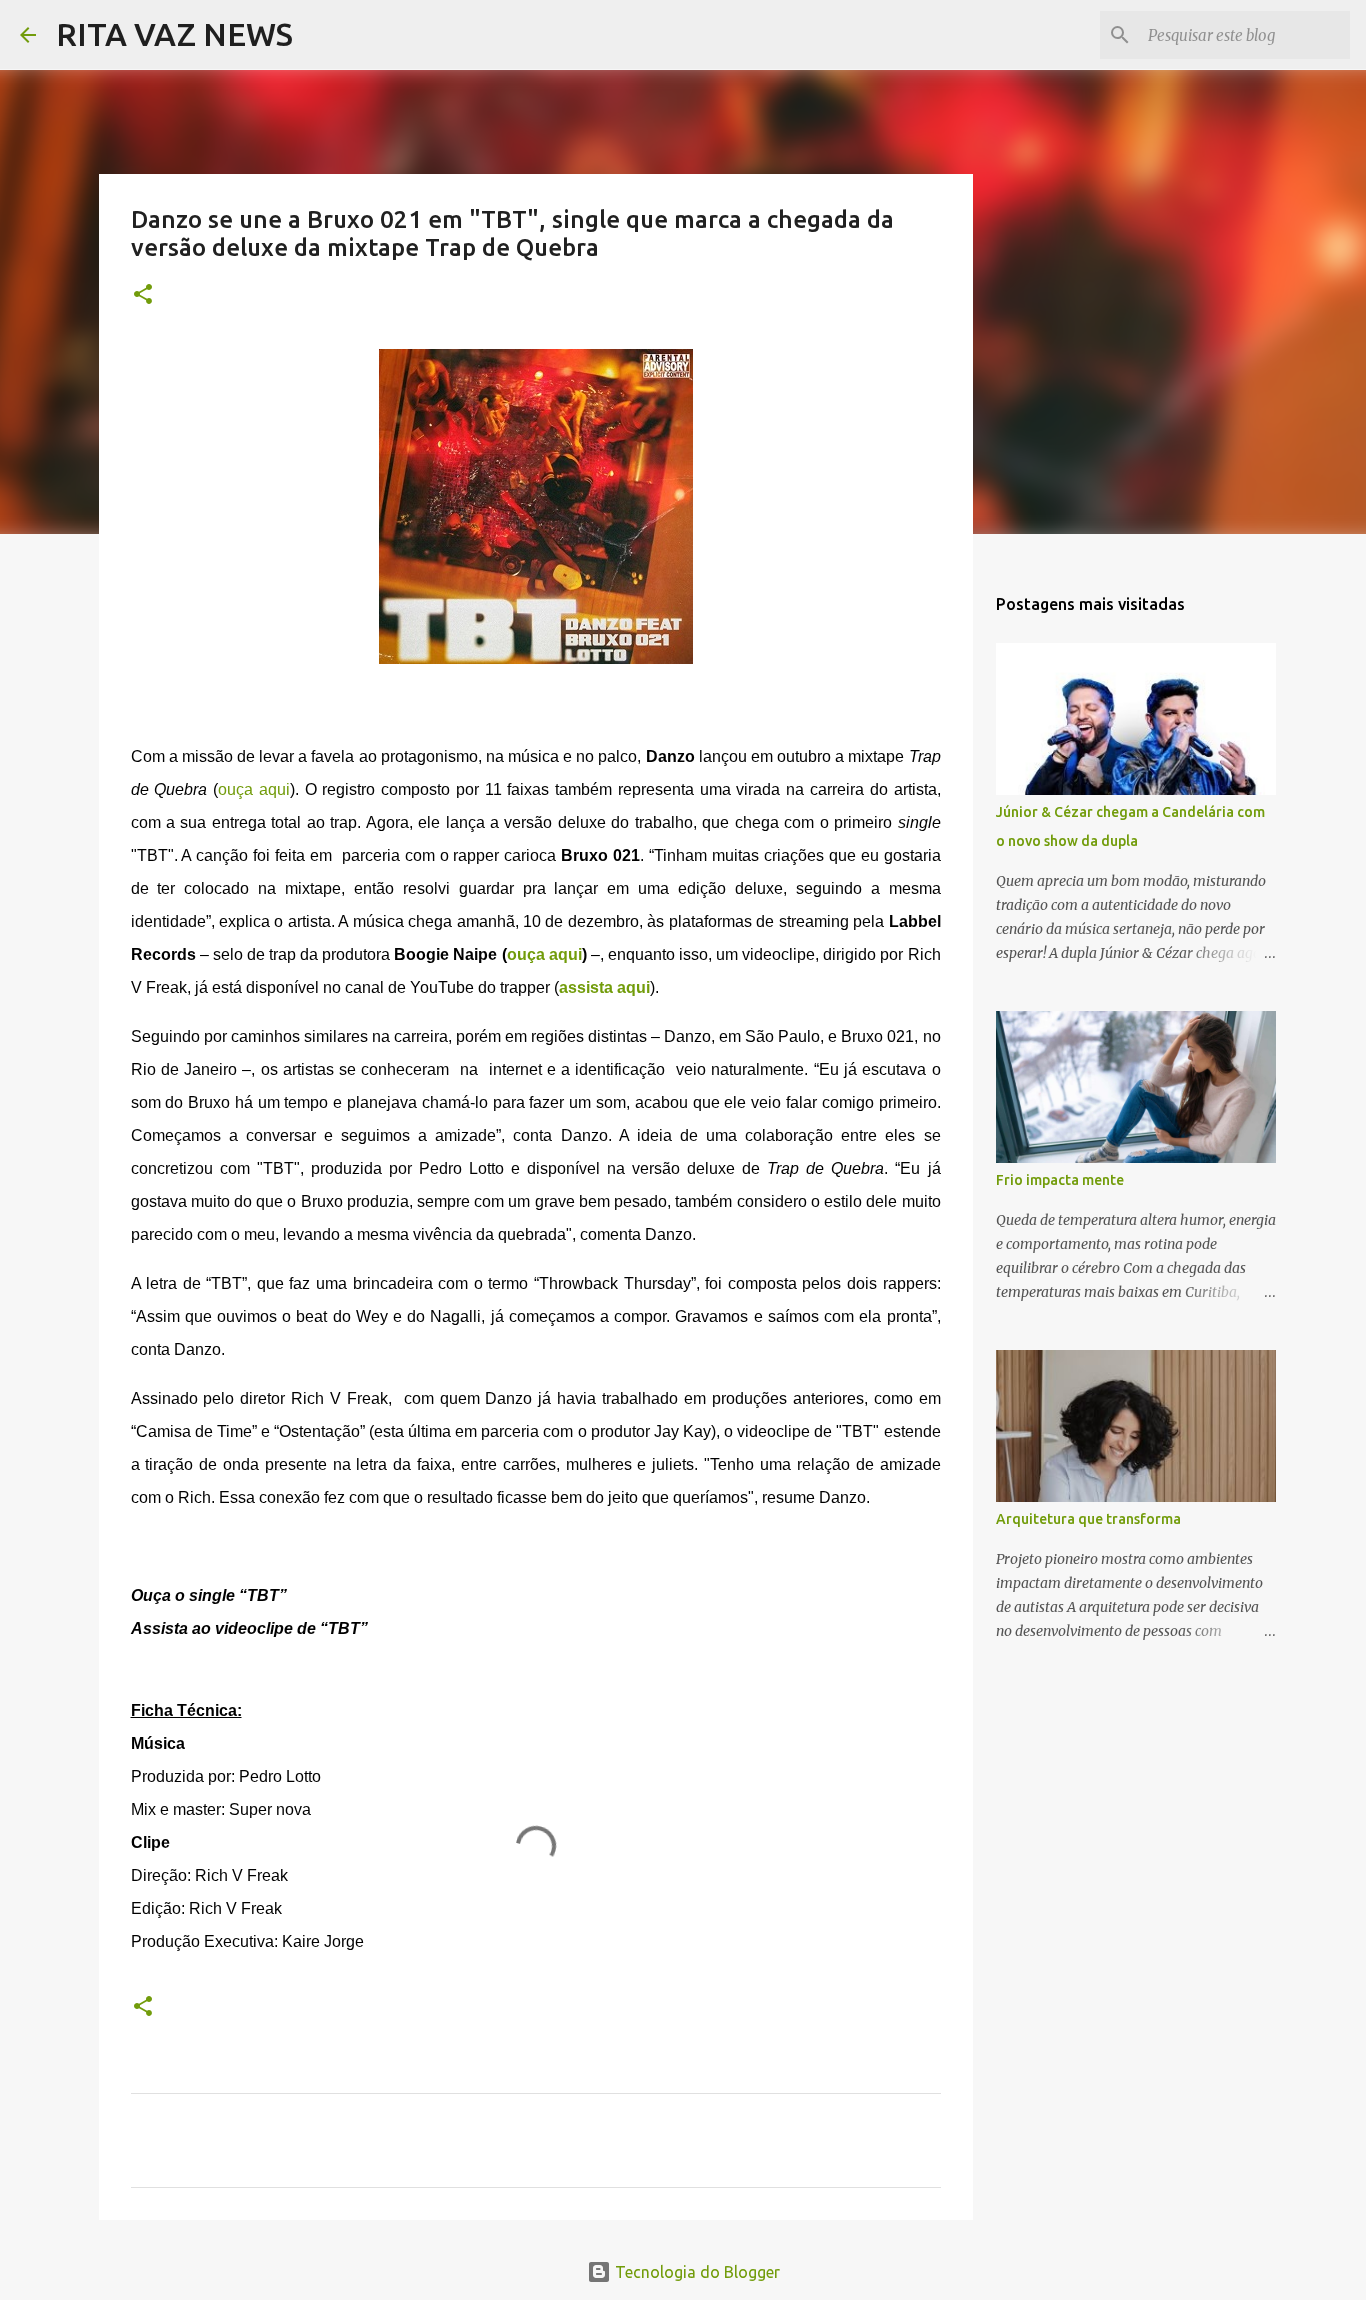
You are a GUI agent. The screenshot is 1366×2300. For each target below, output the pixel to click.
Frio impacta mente (1060, 1180)
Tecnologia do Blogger (695, 2272)
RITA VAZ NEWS (174, 34)
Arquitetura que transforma (1088, 1519)
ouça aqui (254, 789)
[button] (143, 295)
